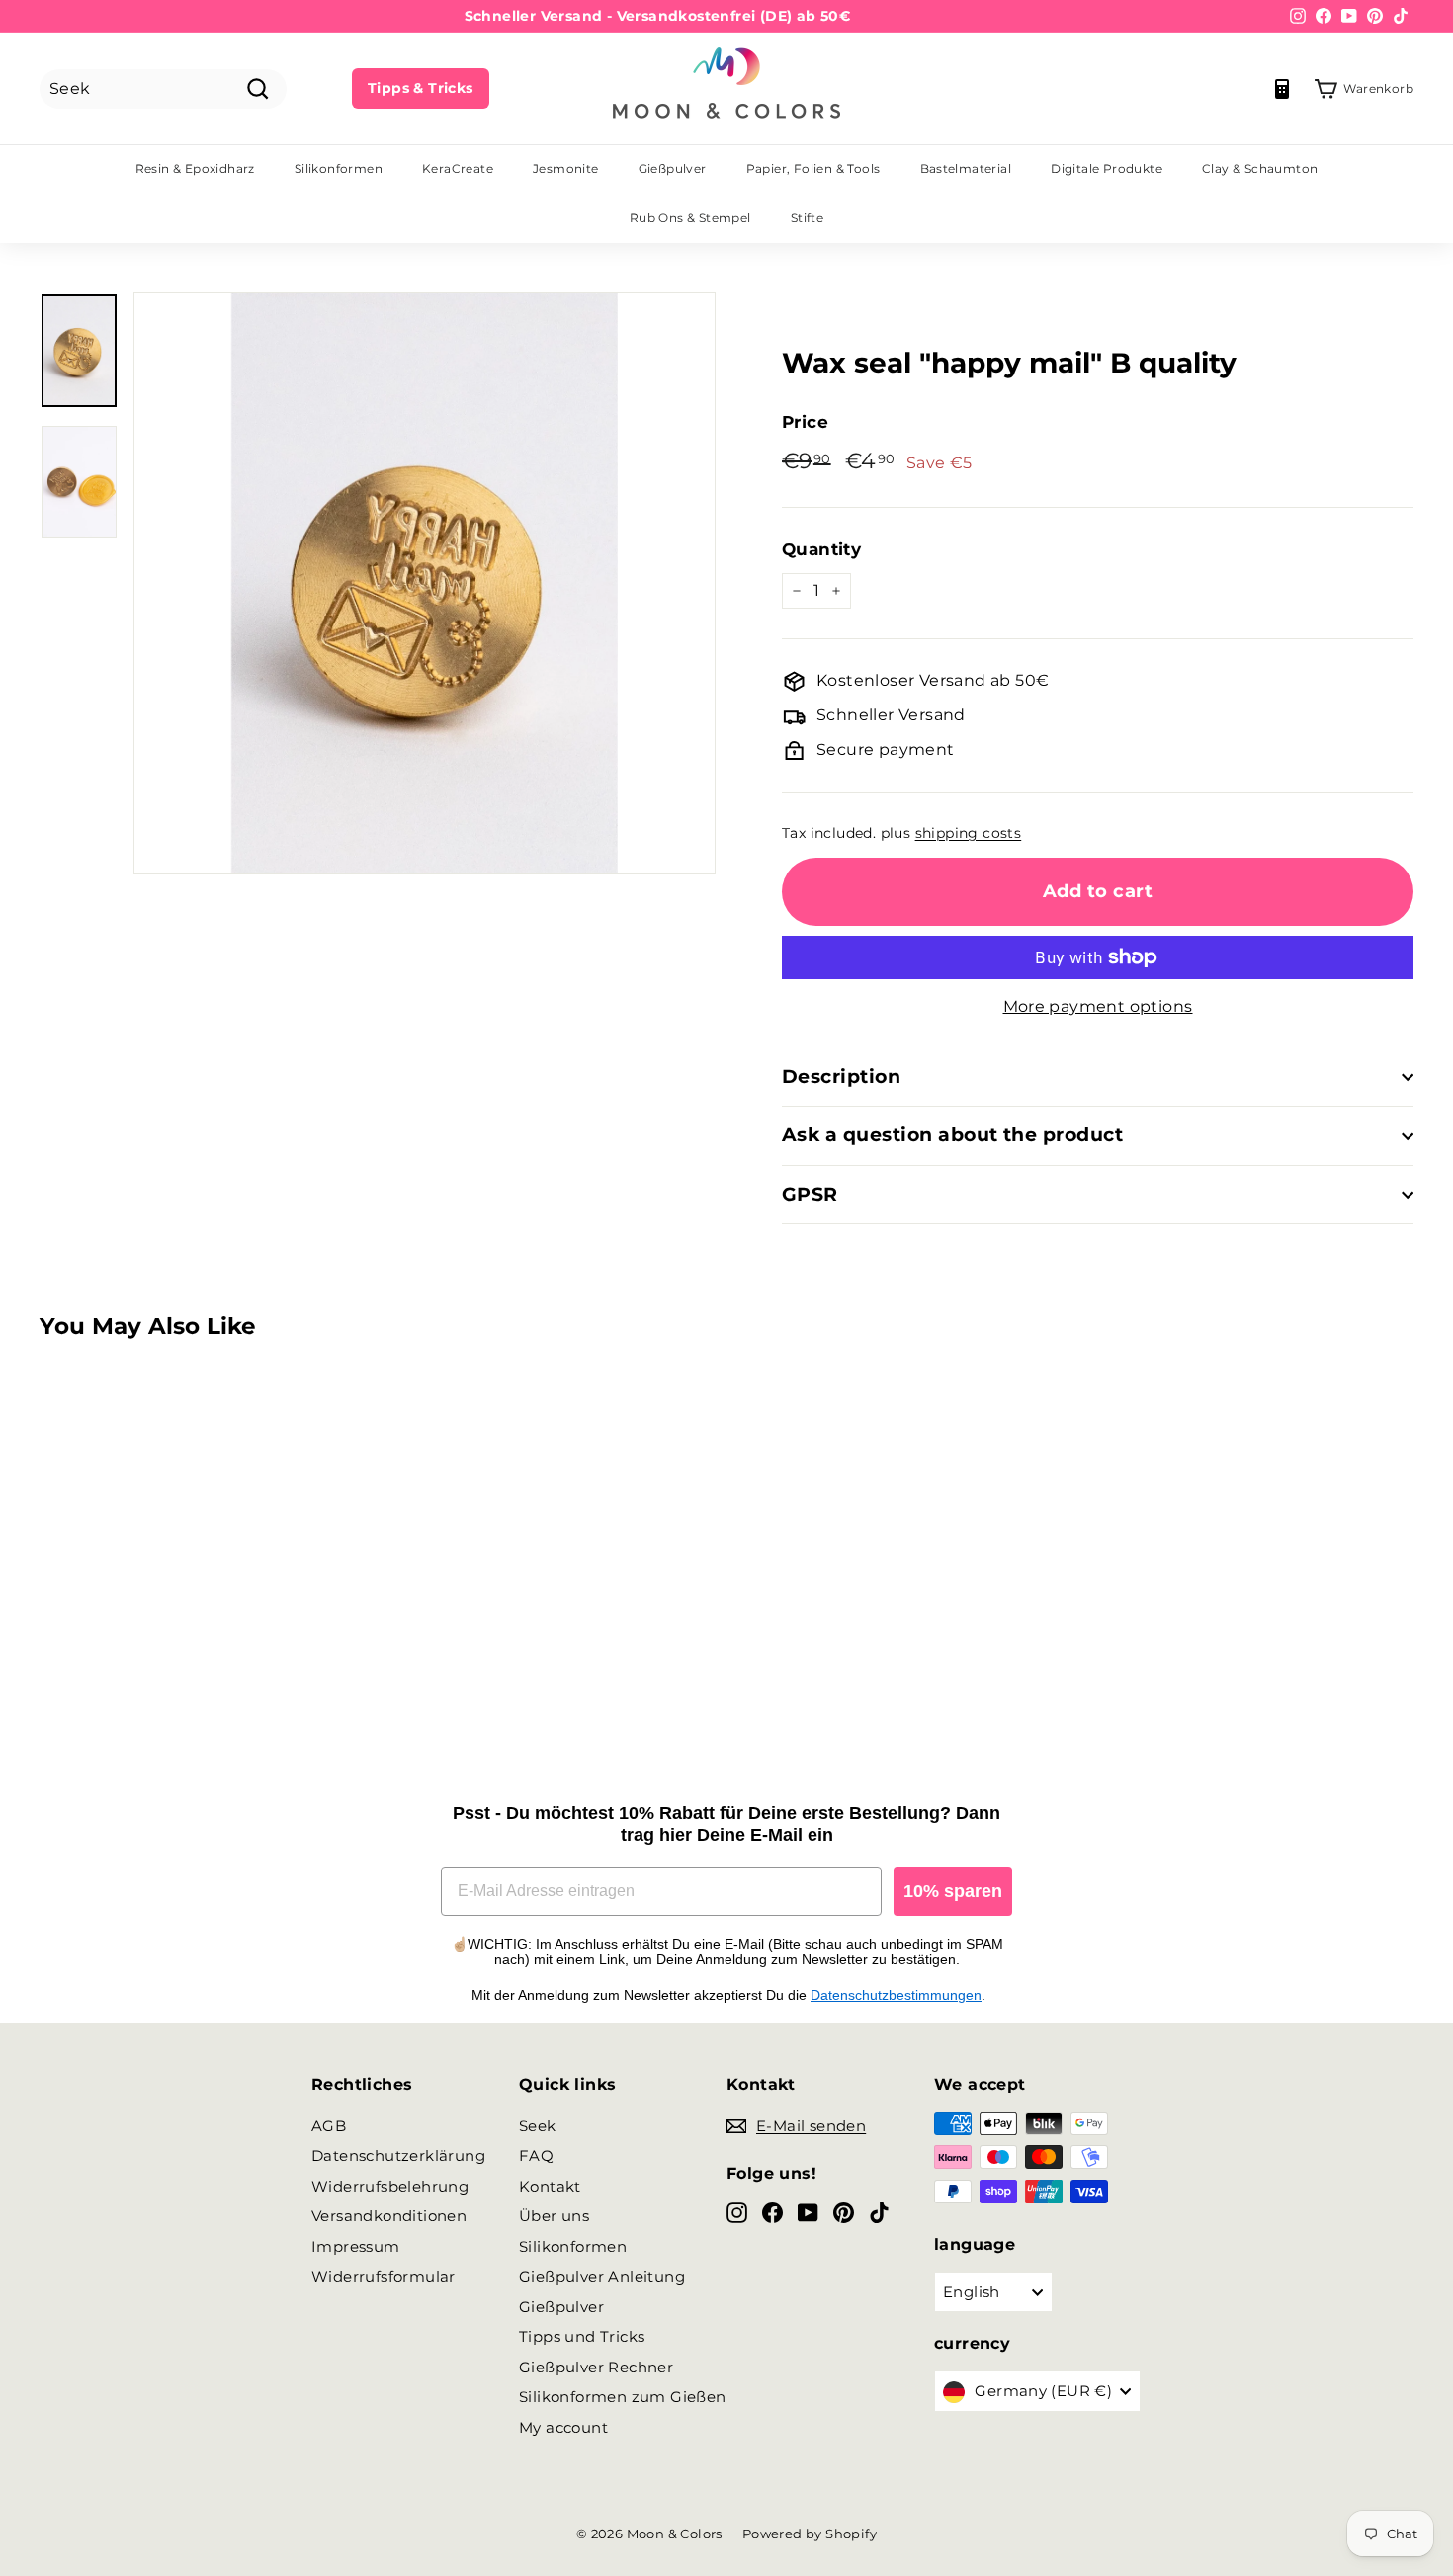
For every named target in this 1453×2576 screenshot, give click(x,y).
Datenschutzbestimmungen (896, 1995)
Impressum (356, 2246)
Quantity (821, 549)
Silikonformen (339, 168)
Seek (538, 2126)
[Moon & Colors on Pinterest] (844, 2212)
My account (563, 2427)
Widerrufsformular (384, 2276)
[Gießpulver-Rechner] (1282, 89)
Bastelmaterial (966, 168)
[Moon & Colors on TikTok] (879, 2212)
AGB (329, 2126)
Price (805, 422)
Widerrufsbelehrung (390, 2186)
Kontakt (550, 2186)
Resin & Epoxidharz (195, 168)
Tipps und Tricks (582, 2336)
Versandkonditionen (389, 2216)
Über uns (554, 2216)
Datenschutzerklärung (398, 2156)
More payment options (1098, 1006)
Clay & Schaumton (1260, 168)
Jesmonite (566, 168)
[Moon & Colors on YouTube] (808, 2212)
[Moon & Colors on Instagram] (737, 2212)
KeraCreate (458, 168)
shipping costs (969, 833)
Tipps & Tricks (421, 88)
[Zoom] (425, 583)
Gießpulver (673, 168)
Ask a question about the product (952, 1135)
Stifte (807, 218)
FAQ (536, 2156)
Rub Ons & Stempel (690, 218)
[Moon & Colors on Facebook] (772, 2212)
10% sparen (953, 1891)
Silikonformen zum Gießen (623, 2397)
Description (841, 1077)
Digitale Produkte (1107, 168)
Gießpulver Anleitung (602, 2276)
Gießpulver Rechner (596, 2367)
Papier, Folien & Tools (813, 168)
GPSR (810, 1194)
